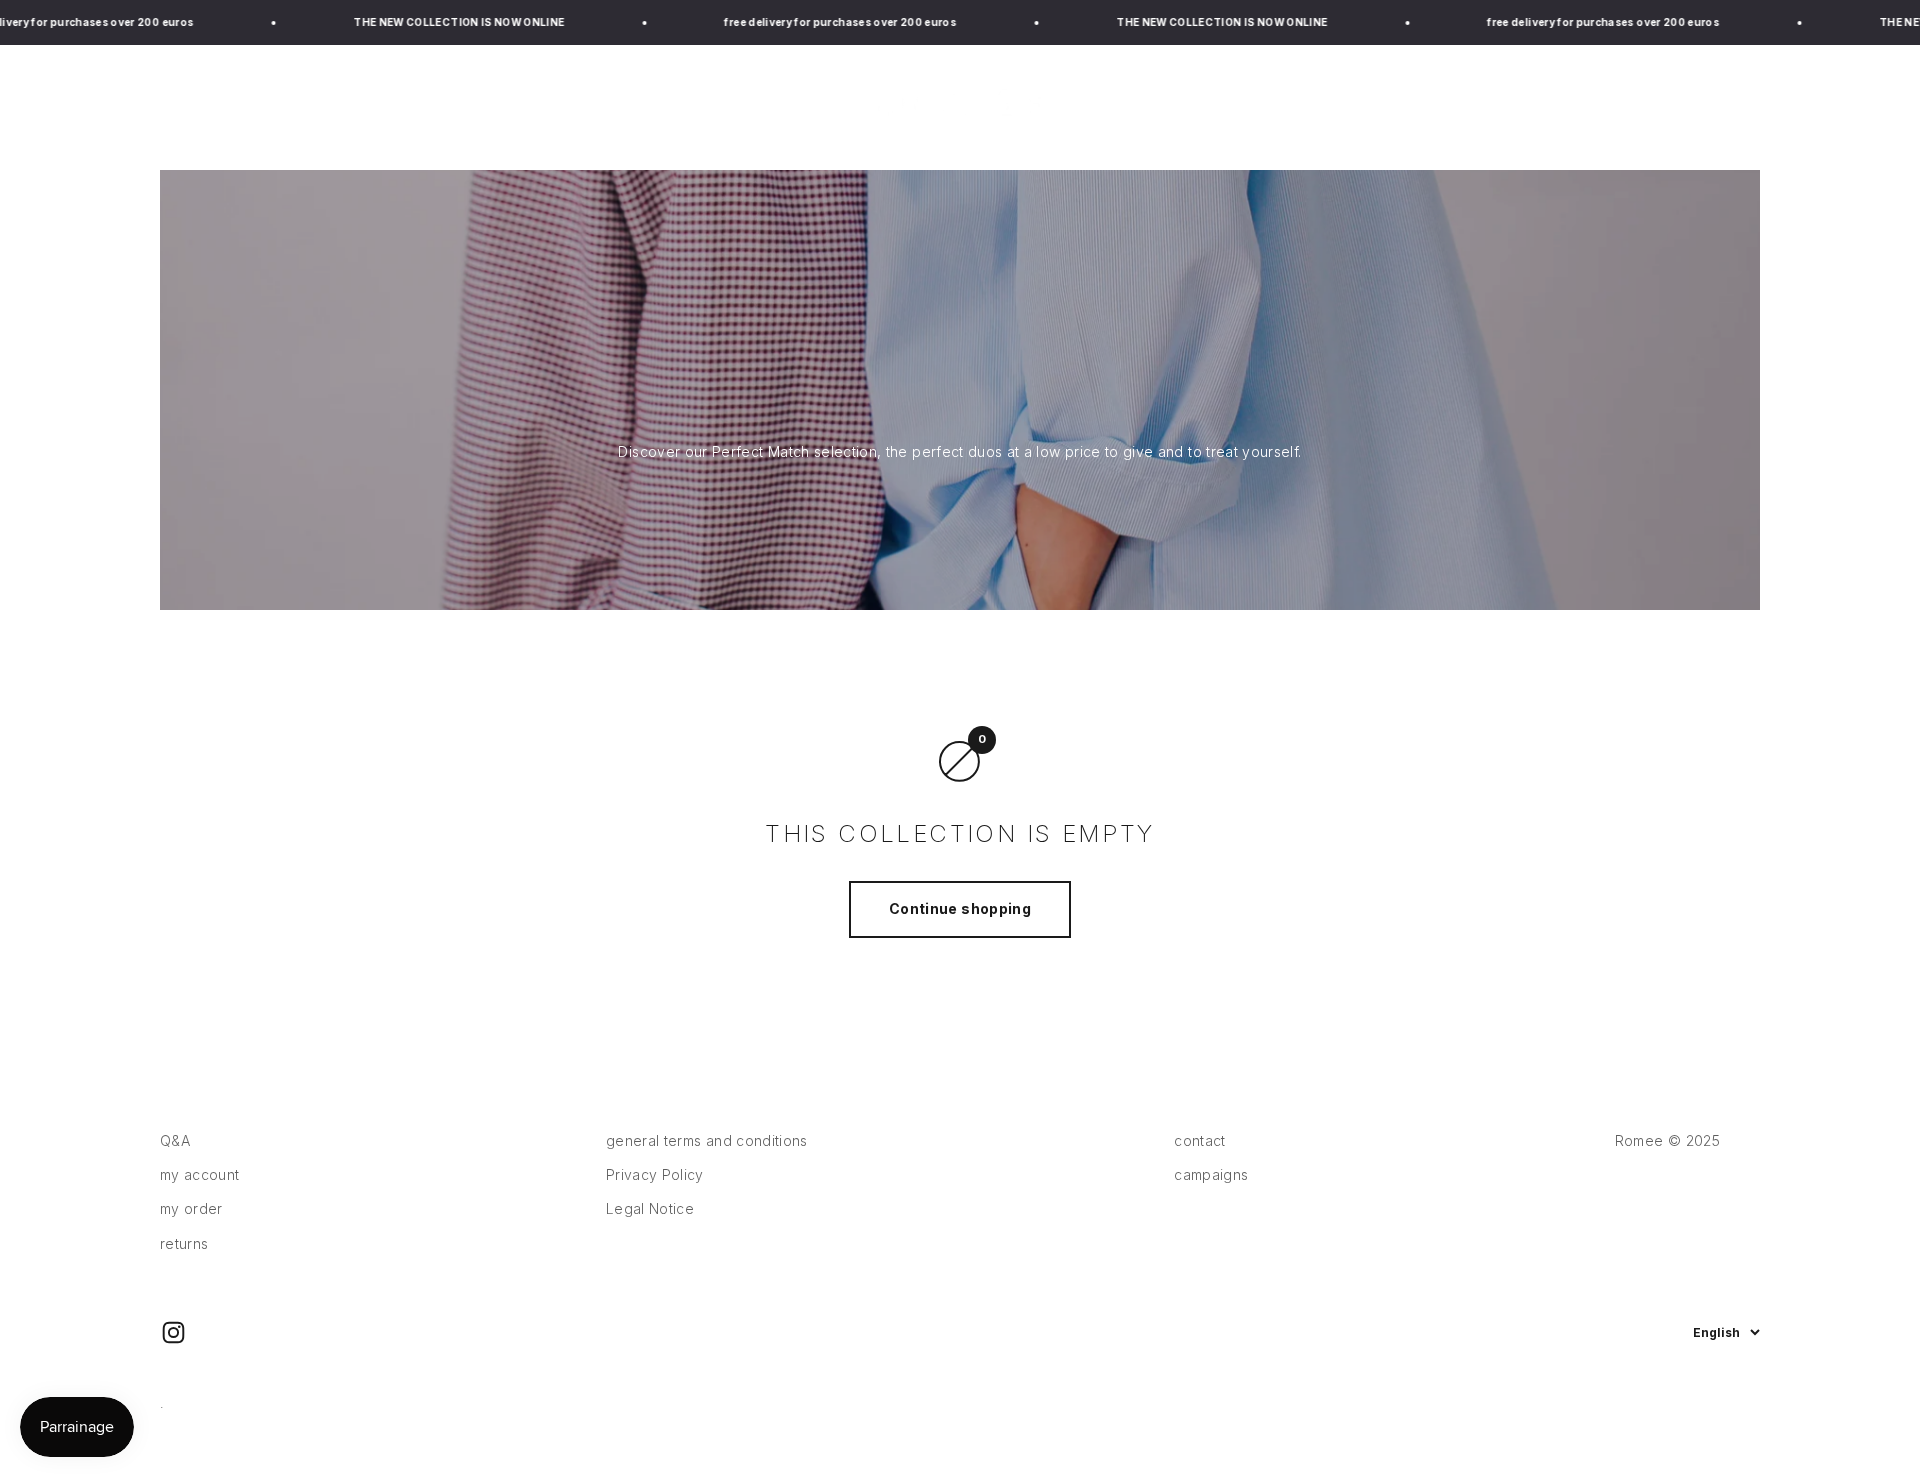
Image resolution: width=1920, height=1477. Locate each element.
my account (200, 1174)
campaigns (1389, 106)
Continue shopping (960, 908)
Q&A (175, 1140)
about (1493, 106)
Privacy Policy (655, 1174)
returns (184, 1243)
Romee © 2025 (1667, 1140)
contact (1199, 1140)
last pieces (367, 106)
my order (191, 1208)
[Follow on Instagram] (173, 1332)
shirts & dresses (222, 106)
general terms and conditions (707, 1140)
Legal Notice (650, 1208)
